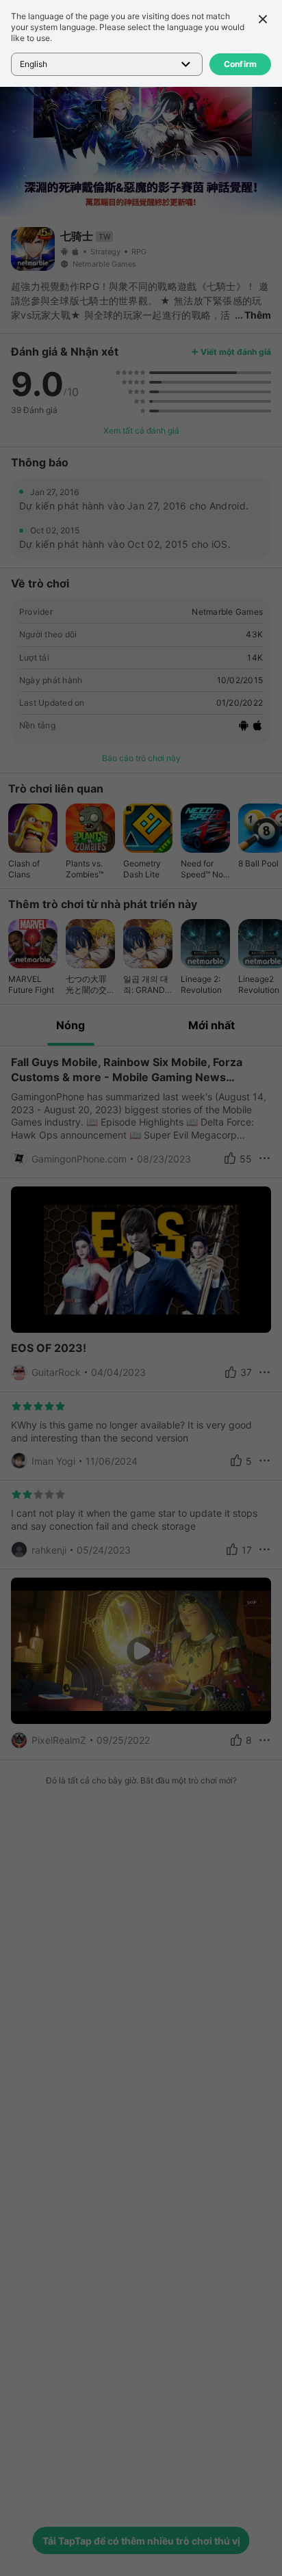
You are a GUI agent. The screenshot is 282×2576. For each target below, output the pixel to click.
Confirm (241, 64)
